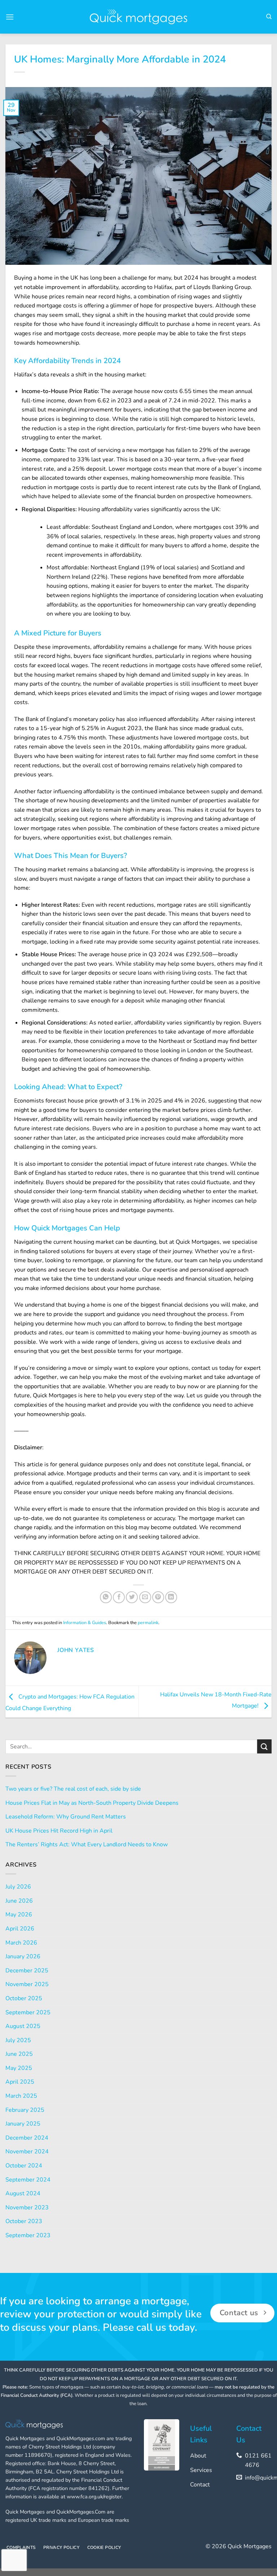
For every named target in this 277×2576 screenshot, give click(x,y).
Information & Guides (85, 1623)
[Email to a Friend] (145, 1597)
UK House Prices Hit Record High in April (59, 1831)
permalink (148, 1623)
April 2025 (20, 2082)
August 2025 (23, 2026)
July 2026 (18, 1887)
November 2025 (27, 1984)
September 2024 (28, 2180)
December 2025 (27, 1971)
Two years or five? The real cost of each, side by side (73, 1789)
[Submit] (264, 1746)
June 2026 (19, 1901)
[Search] (269, 17)
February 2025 (25, 2110)
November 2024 (27, 2152)
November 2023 (27, 2208)
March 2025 (21, 2096)
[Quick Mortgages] (138, 17)
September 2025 (28, 2012)
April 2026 (20, 1929)
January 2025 (23, 2124)
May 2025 (19, 2068)
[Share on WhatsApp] (106, 1597)
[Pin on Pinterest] (158, 1597)
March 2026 (21, 1943)
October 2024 (24, 2166)
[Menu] (10, 17)
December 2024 (27, 2138)
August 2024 (23, 2193)
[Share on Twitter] (132, 1597)
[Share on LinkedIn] (171, 1597)
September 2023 (28, 2235)
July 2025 (18, 2040)
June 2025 (19, 2054)
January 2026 (23, 1956)
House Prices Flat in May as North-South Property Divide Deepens (92, 1803)
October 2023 (24, 2221)
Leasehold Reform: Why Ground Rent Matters (66, 1817)
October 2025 (24, 1998)
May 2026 (19, 1915)
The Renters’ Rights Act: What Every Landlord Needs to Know (87, 1844)
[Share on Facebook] (119, 1597)
